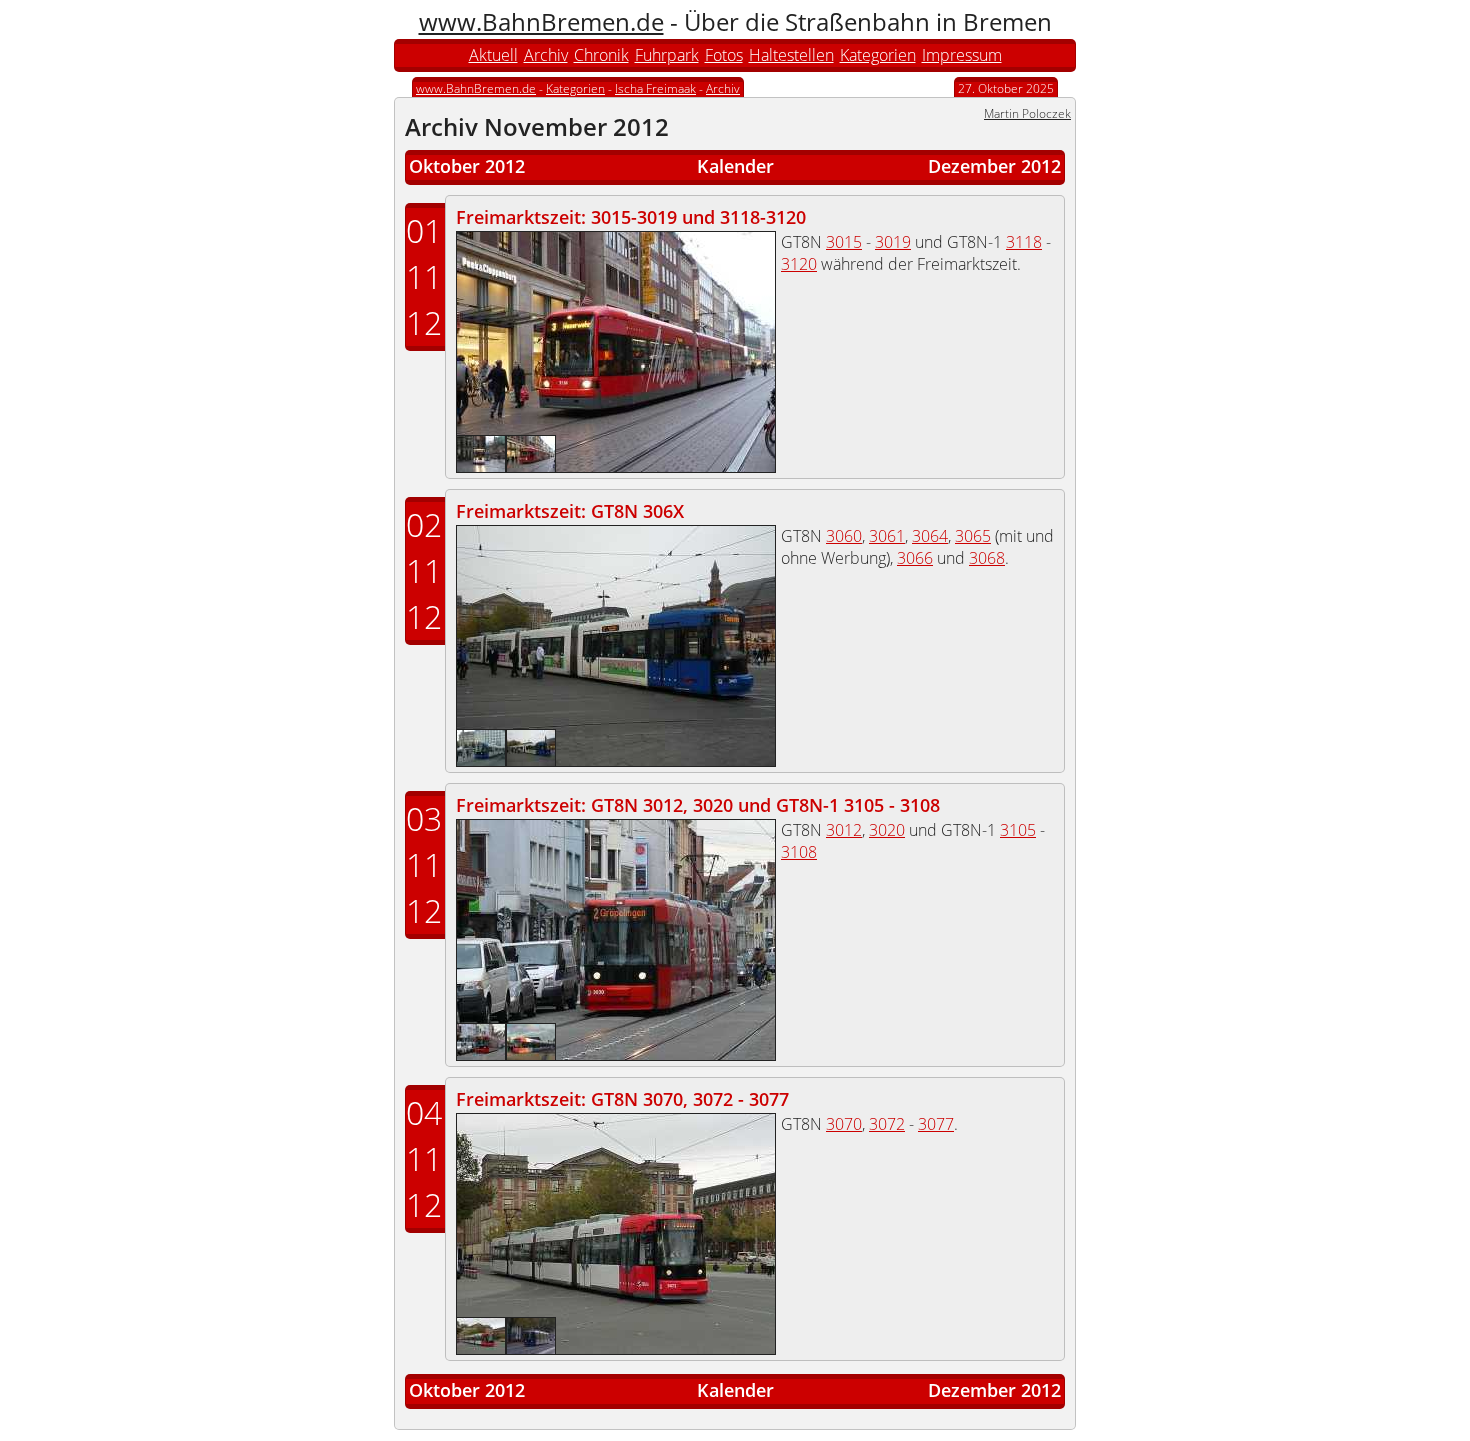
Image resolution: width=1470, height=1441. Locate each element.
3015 (844, 242)
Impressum (962, 55)
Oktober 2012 (467, 166)
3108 (799, 852)
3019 (893, 242)
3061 (887, 536)
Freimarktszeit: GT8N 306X (570, 511)
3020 (887, 830)
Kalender (735, 166)
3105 (1018, 830)
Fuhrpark (667, 55)
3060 (844, 536)
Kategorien (878, 55)
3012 (844, 830)
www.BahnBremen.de (541, 21)
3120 (799, 264)
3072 (887, 1124)
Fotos (724, 55)
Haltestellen (791, 55)
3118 (1024, 242)
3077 (936, 1124)
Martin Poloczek (1027, 113)
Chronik (601, 55)
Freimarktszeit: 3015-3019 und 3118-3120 (631, 217)
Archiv (546, 55)
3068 (987, 558)
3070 (844, 1124)
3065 (973, 536)
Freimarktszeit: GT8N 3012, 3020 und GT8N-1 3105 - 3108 (698, 805)
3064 (930, 536)
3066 (915, 558)
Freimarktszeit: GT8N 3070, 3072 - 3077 (622, 1099)
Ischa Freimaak (655, 88)
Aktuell (493, 55)
